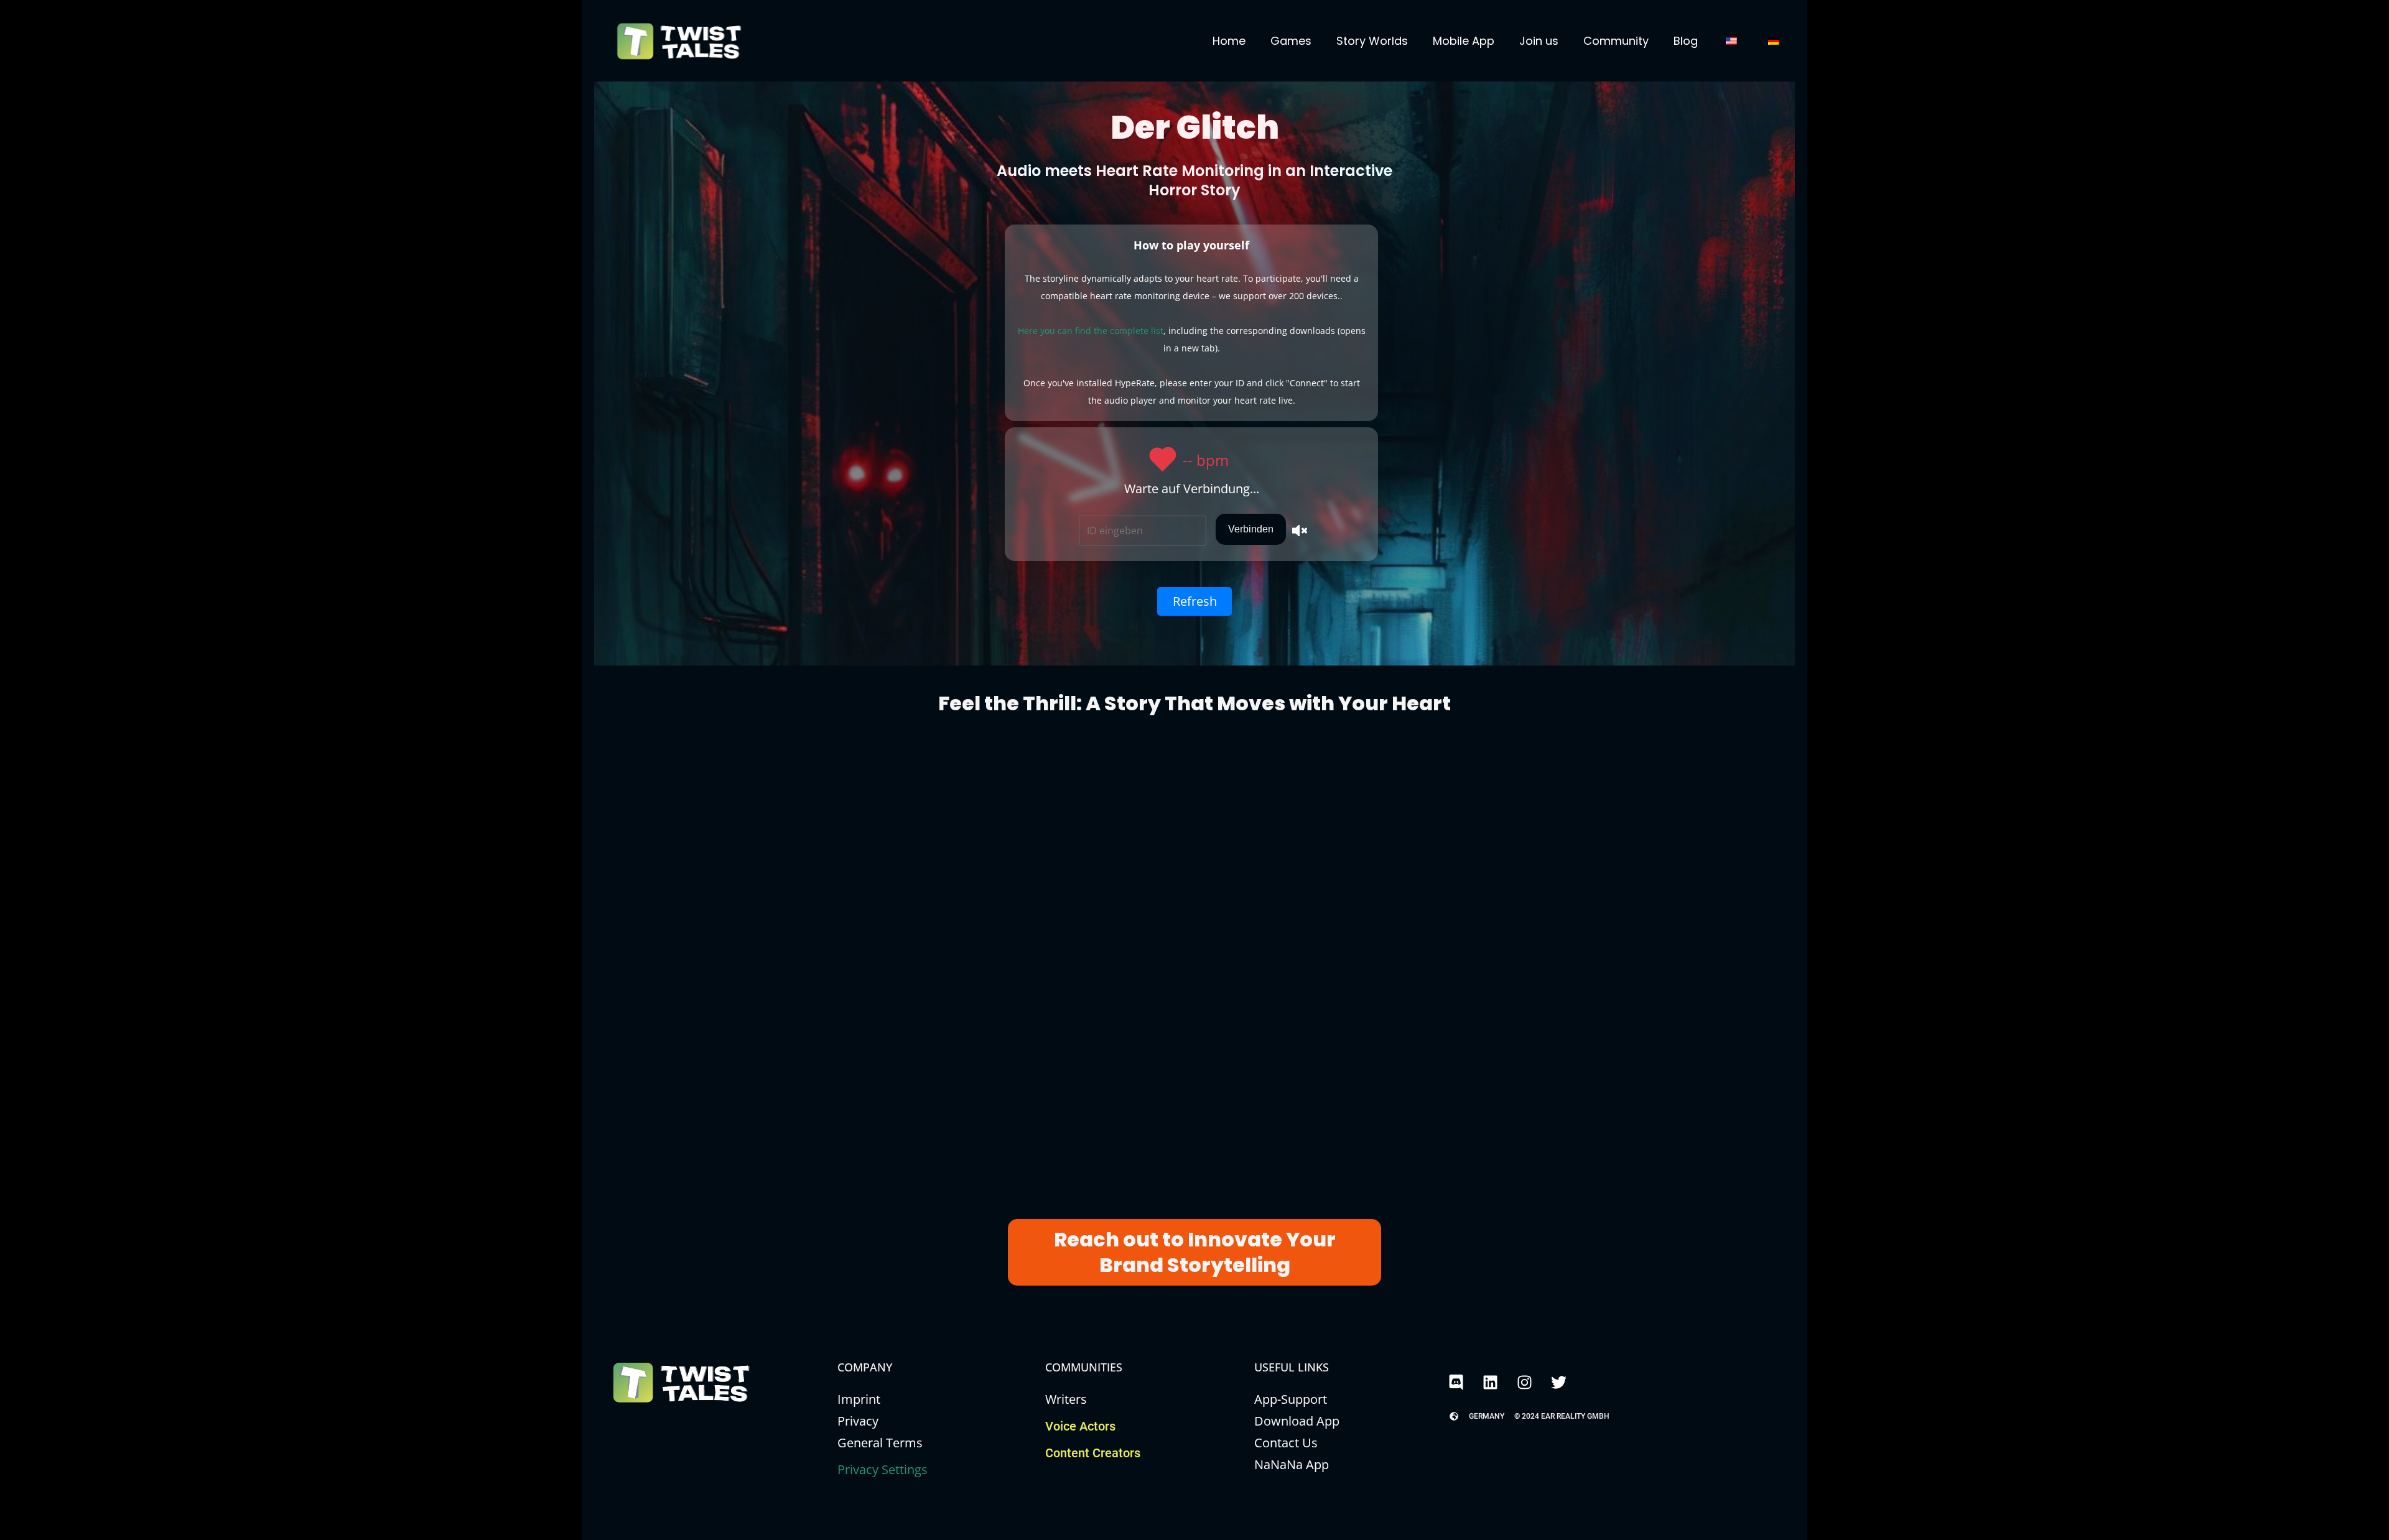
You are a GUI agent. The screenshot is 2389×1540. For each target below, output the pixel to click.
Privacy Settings (882, 1469)
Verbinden (1251, 529)
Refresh (1195, 601)
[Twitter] (1558, 1382)
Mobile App (1464, 41)
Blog (1686, 41)
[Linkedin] (1490, 1382)
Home (1229, 41)
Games (1291, 41)
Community (1616, 41)
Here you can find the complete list (1091, 331)
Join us (1539, 41)
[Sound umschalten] (1300, 529)
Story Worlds (1372, 41)
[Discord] (1456, 1382)
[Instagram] (1524, 1382)
